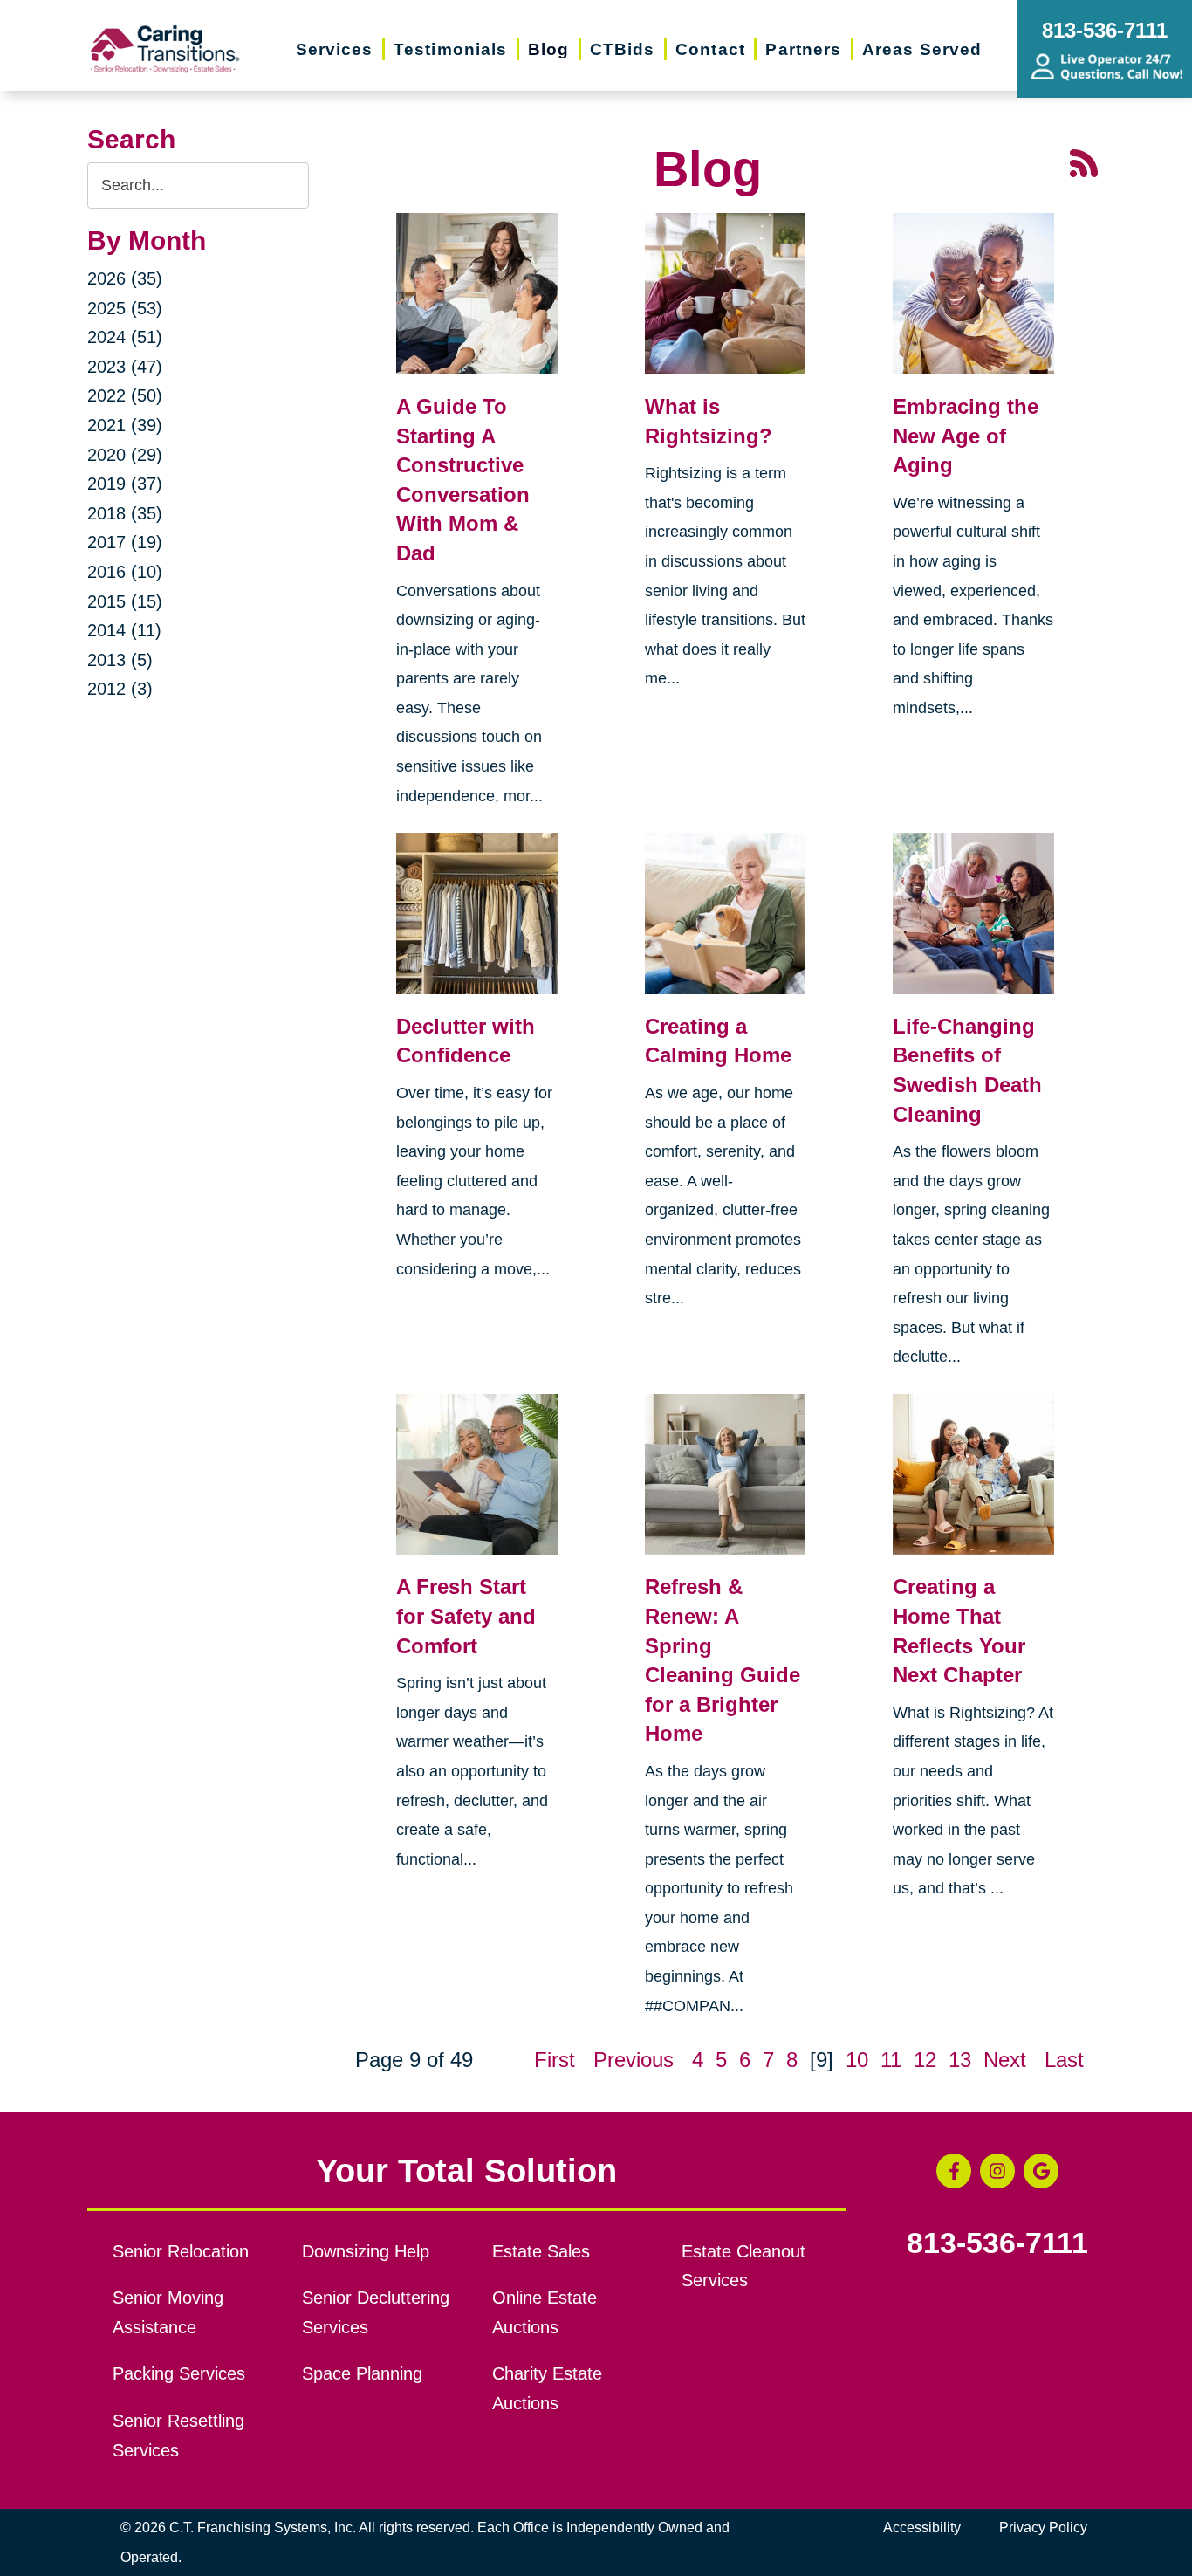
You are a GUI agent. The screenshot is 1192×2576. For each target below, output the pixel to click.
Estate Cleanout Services (743, 2266)
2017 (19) (125, 542)
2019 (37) (125, 484)
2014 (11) (124, 630)
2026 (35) (125, 278)
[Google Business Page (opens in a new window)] (1041, 2171)
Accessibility (922, 2528)
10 (857, 2060)
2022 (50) (125, 395)
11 (891, 2060)
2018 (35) (125, 513)
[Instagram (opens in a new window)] (997, 2171)
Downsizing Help (366, 2251)
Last (1064, 2060)
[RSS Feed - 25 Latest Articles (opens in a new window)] (1084, 161)
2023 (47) (125, 367)
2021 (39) (125, 425)
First (555, 2060)
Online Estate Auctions (545, 2312)
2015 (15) (125, 601)
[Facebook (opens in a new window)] (954, 2171)
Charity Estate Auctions (547, 2388)
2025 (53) (125, 308)
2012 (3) (120, 689)
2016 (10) (125, 572)
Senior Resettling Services (178, 2435)
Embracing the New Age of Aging (966, 436)
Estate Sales (541, 2251)
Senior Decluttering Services (376, 2312)
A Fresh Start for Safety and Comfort (466, 1616)
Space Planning (362, 2373)
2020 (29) (125, 455)
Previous (634, 2060)
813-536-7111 (997, 2243)
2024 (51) (125, 337)
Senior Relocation (181, 2251)
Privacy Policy (1043, 2528)
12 (925, 2060)
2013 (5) (120, 660)
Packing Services (179, 2373)
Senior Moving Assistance (168, 2312)
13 (960, 2060)
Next (1005, 2060)
